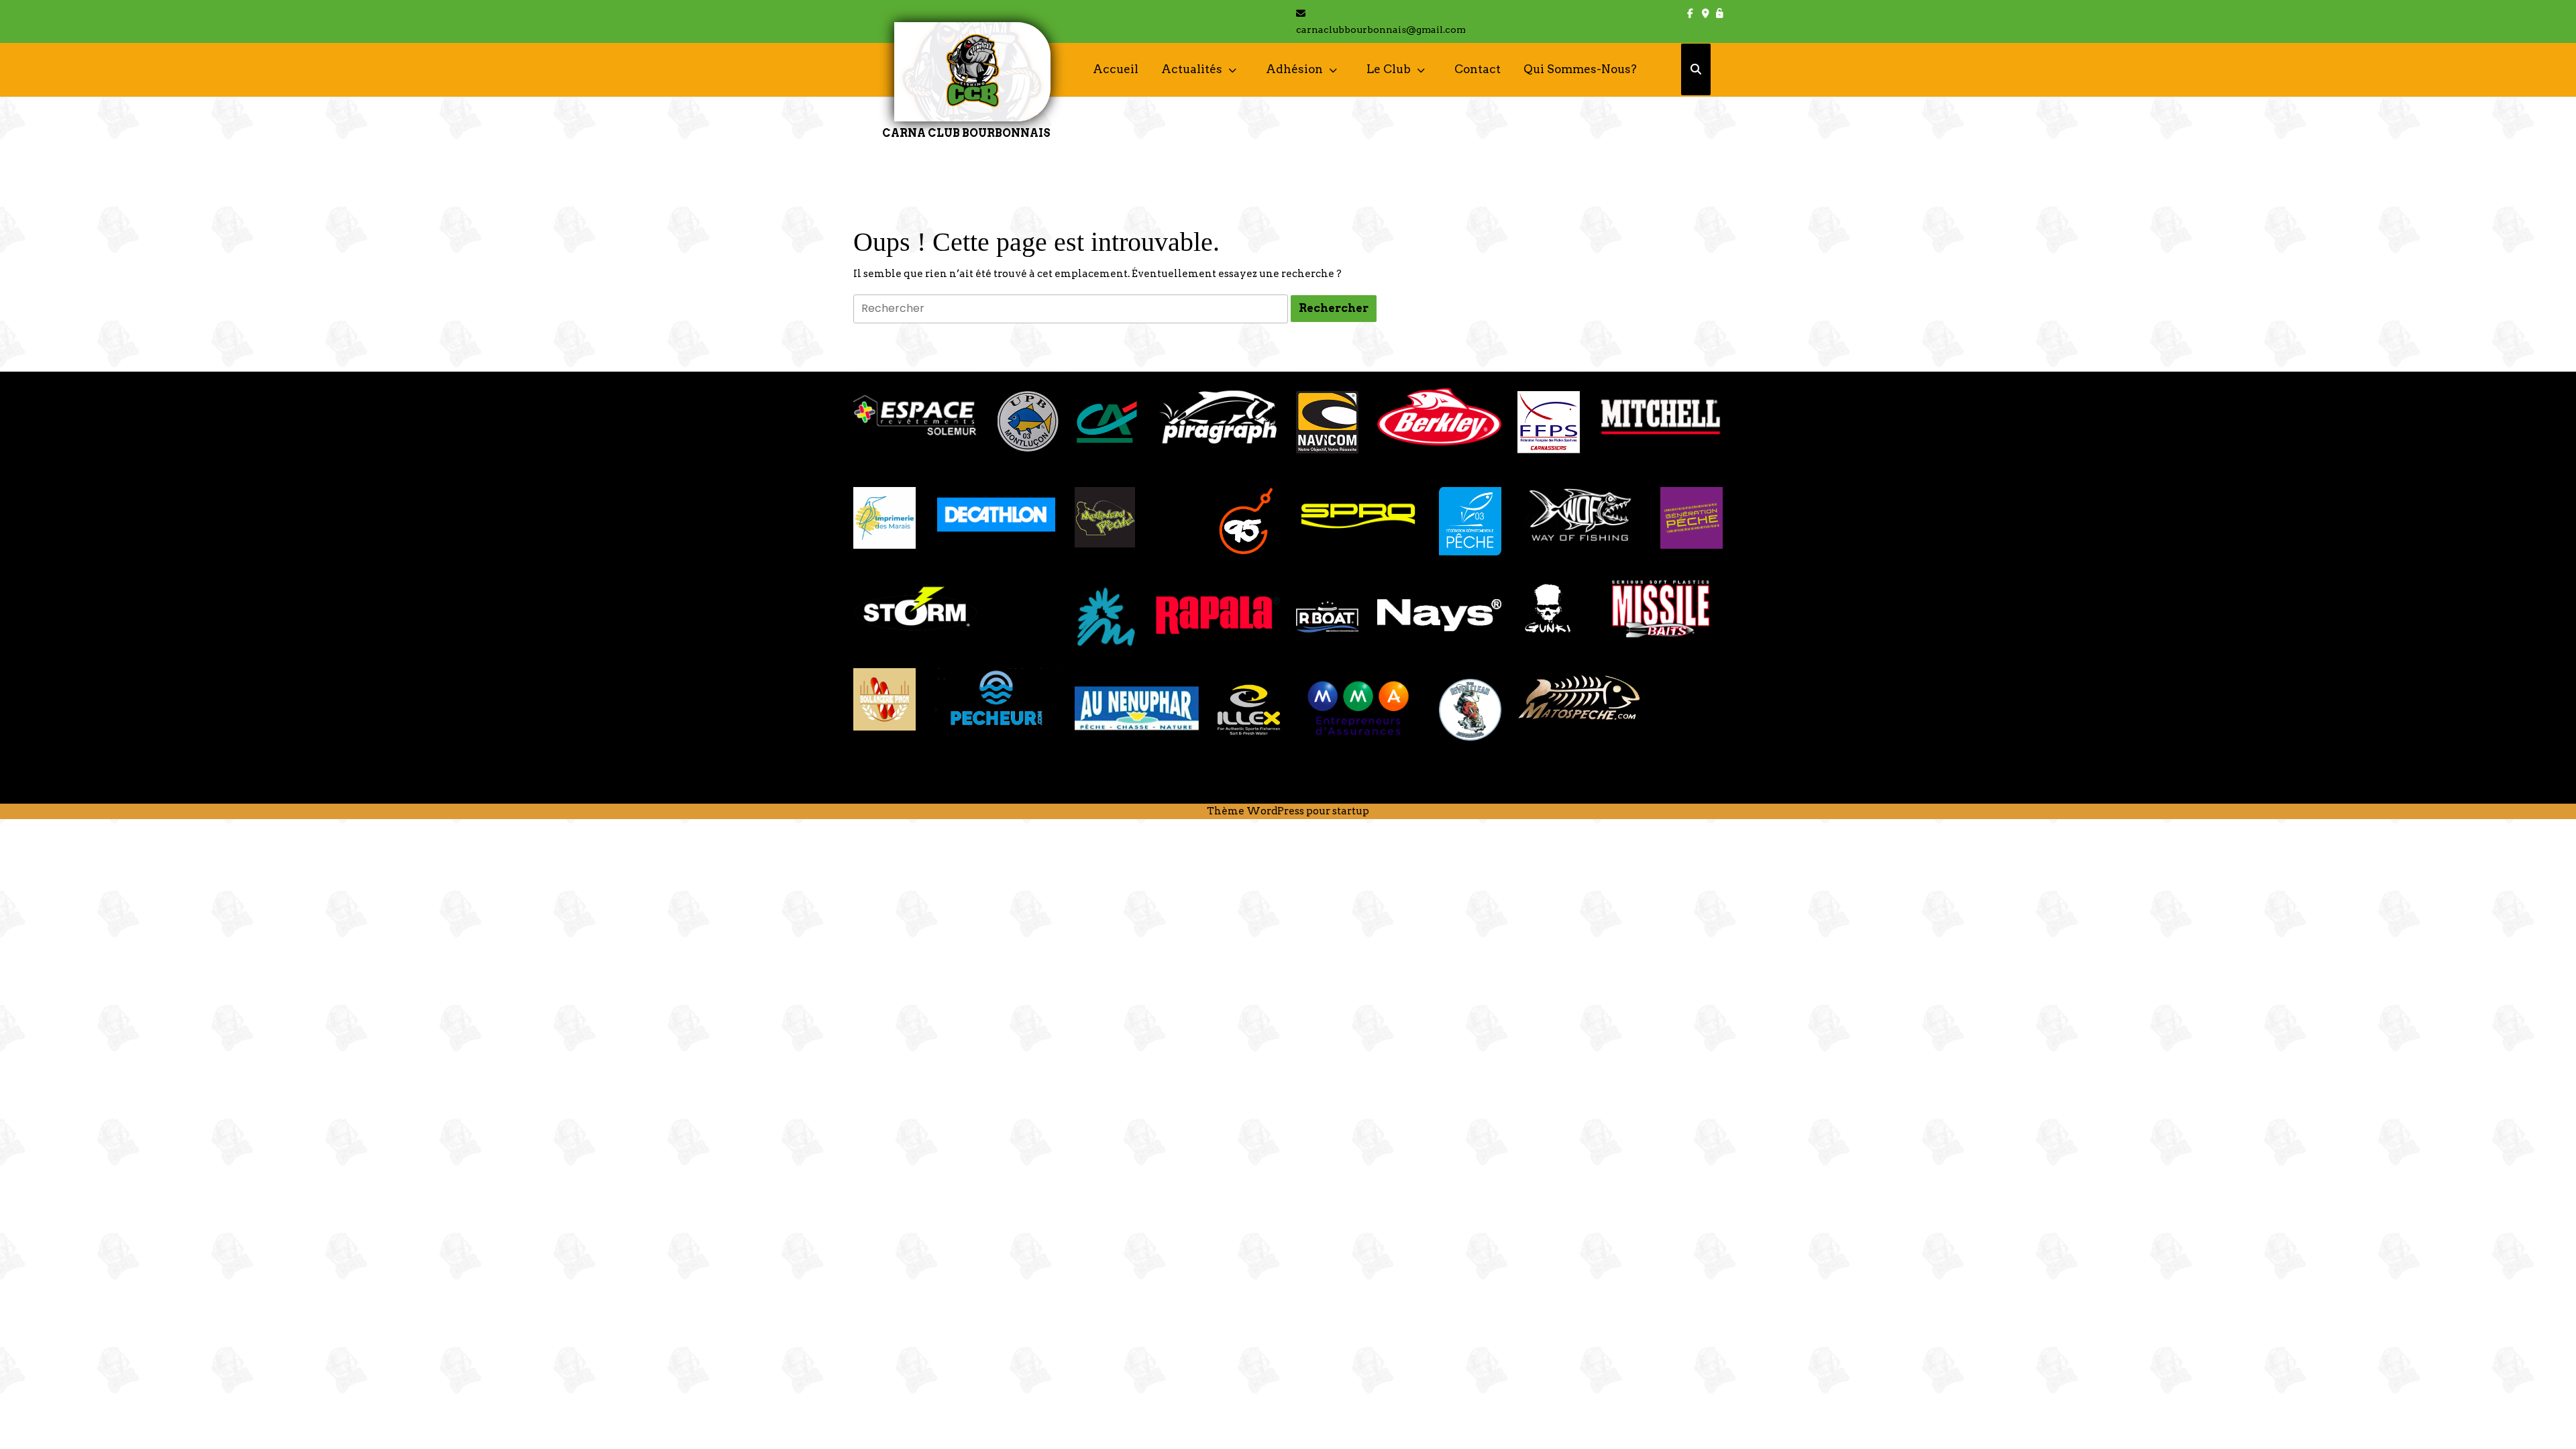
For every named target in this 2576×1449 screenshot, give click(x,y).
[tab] (1334, 309)
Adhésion (1294, 69)
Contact (1478, 69)
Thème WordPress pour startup (1288, 811)
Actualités (1192, 69)
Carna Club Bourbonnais (966, 133)
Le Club (1389, 69)
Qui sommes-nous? (1580, 69)
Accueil (1116, 69)
